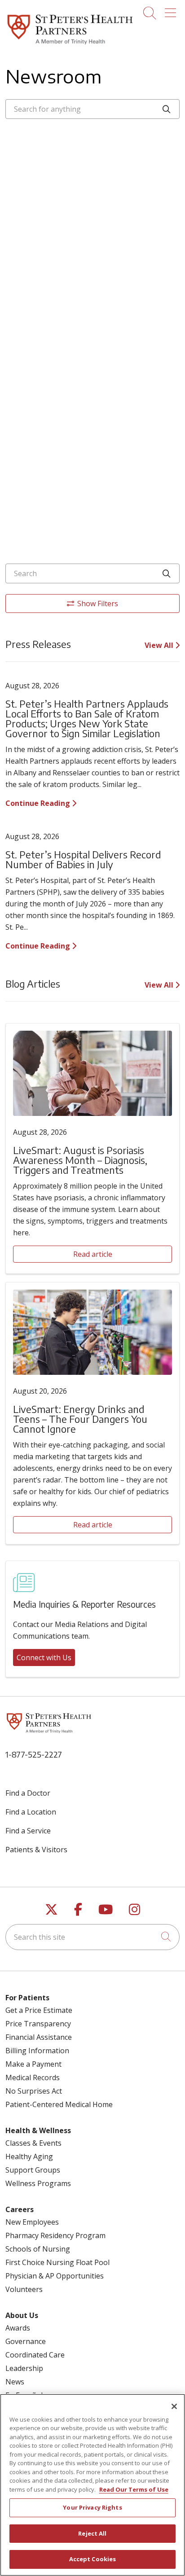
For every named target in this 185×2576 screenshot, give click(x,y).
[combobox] (92, 109)
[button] (172, 10)
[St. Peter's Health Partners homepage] (70, 45)
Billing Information (37, 2051)
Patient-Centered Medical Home (59, 2104)
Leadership (24, 2368)
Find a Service (28, 1831)
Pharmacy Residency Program (55, 2235)
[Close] (174, 2406)
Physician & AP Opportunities (55, 2276)
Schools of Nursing (38, 2249)
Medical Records (33, 2077)
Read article (93, 1254)
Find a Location (31, 1812)
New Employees (32, 2222)
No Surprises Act (34, 2091)
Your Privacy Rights (92, 2507)
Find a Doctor (28, 1793)
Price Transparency (38, 2024)
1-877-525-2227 (34, 1754)
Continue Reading (39, 803)
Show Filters (98, 604)
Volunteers (24, 2289)
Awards (18, 2328)
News (15, 2382)
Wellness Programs (38, 2183)
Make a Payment (33, 2064)
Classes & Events (33, 2143)
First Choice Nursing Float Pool (57, 2262)
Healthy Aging (29, 2156)
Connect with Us (44, 1658)
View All (160, 645)
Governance (26, 2341)
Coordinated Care (35, 2355)
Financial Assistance (39, 2037)
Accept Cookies (93, 2559)
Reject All (92, 2533)
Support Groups (33, 2170)
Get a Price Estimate (39, 2010)
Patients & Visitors (36, 1850)
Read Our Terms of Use (134, 2489)
